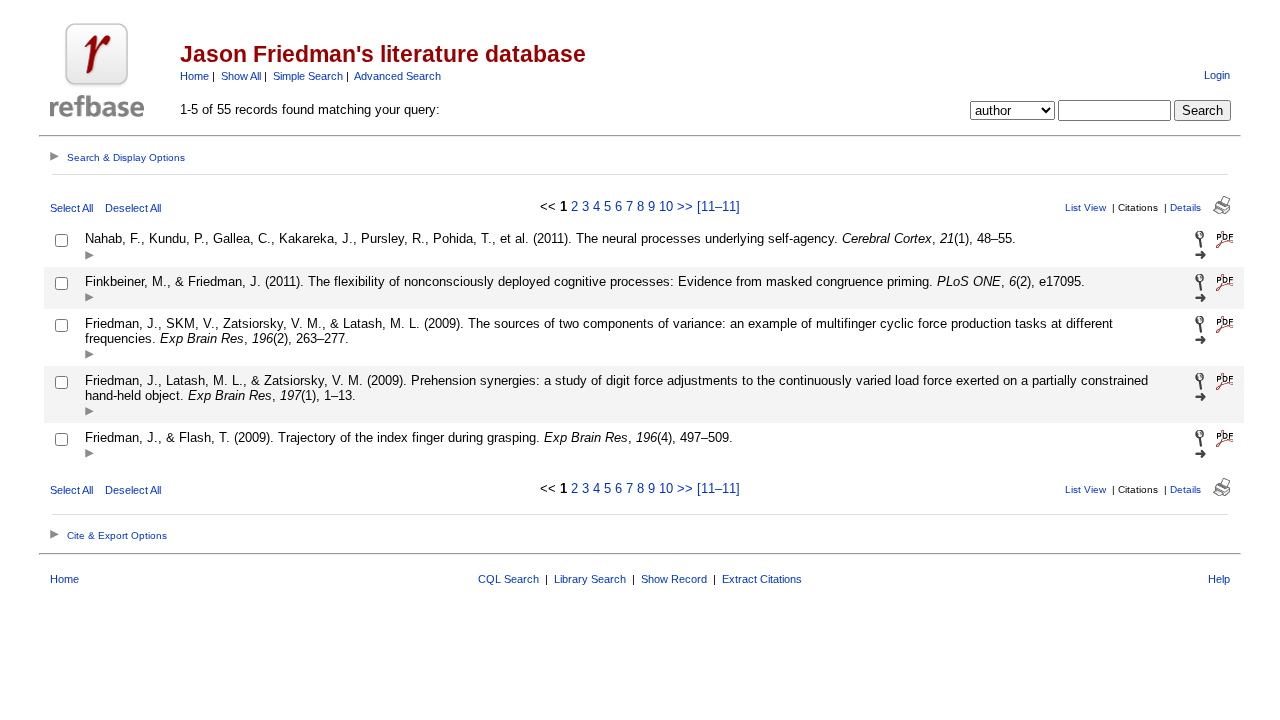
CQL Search (508, 579)
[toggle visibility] (89, 256)
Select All (71, 208)
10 (666, 206)
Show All (241, 76)
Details (1185, 207)
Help (1219, 579)
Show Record (674, 579)
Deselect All (133, 208)
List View (1085, 207)
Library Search (590, 579)
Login (1217, 75)
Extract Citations (762, 579)
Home (194, 76)
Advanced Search (397, 76)
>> (685, 206)
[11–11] (718, 206)
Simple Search (308, 76)
